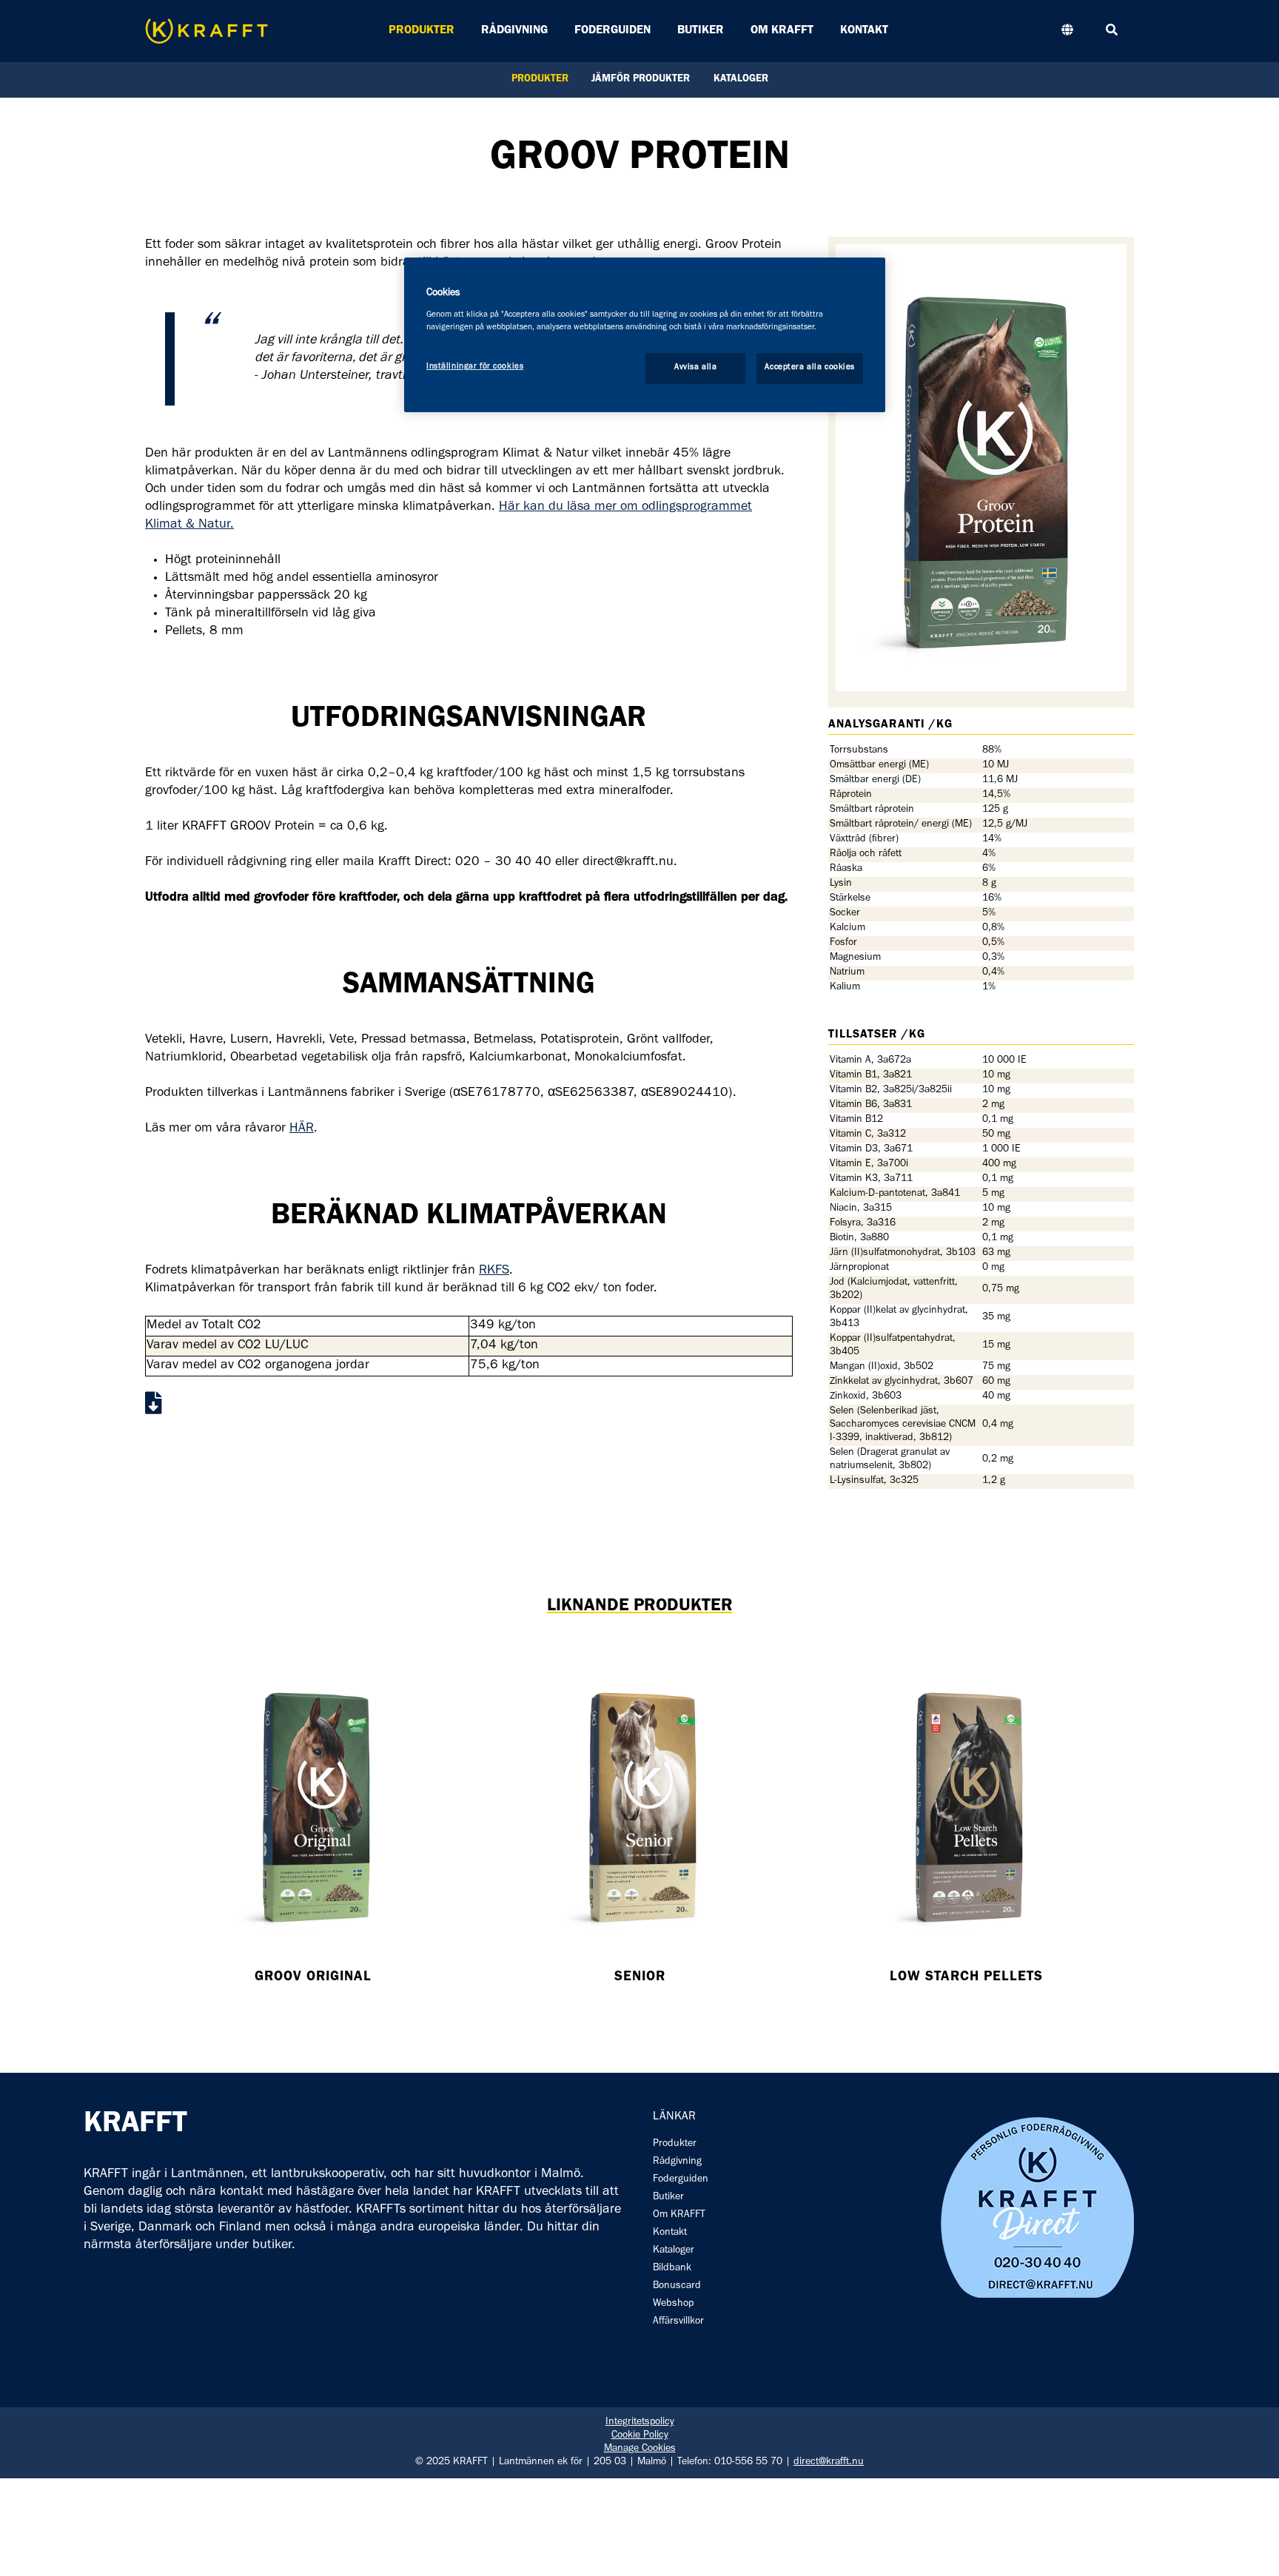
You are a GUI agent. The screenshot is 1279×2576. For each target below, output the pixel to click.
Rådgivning (514, 31)
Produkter (422, 31)
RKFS (494, 1271)
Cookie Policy (640, 2436)
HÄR (302, 1129)
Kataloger (741, 80)
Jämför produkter (641, 80)
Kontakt (864, 31)
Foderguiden (612, 31)
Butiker (701, 31)
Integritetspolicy (640, 2423)
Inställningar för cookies (475, 367)
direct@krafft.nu (829, 2463)
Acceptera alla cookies (810, 368)
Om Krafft (782, 31)
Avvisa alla (695, 368)
